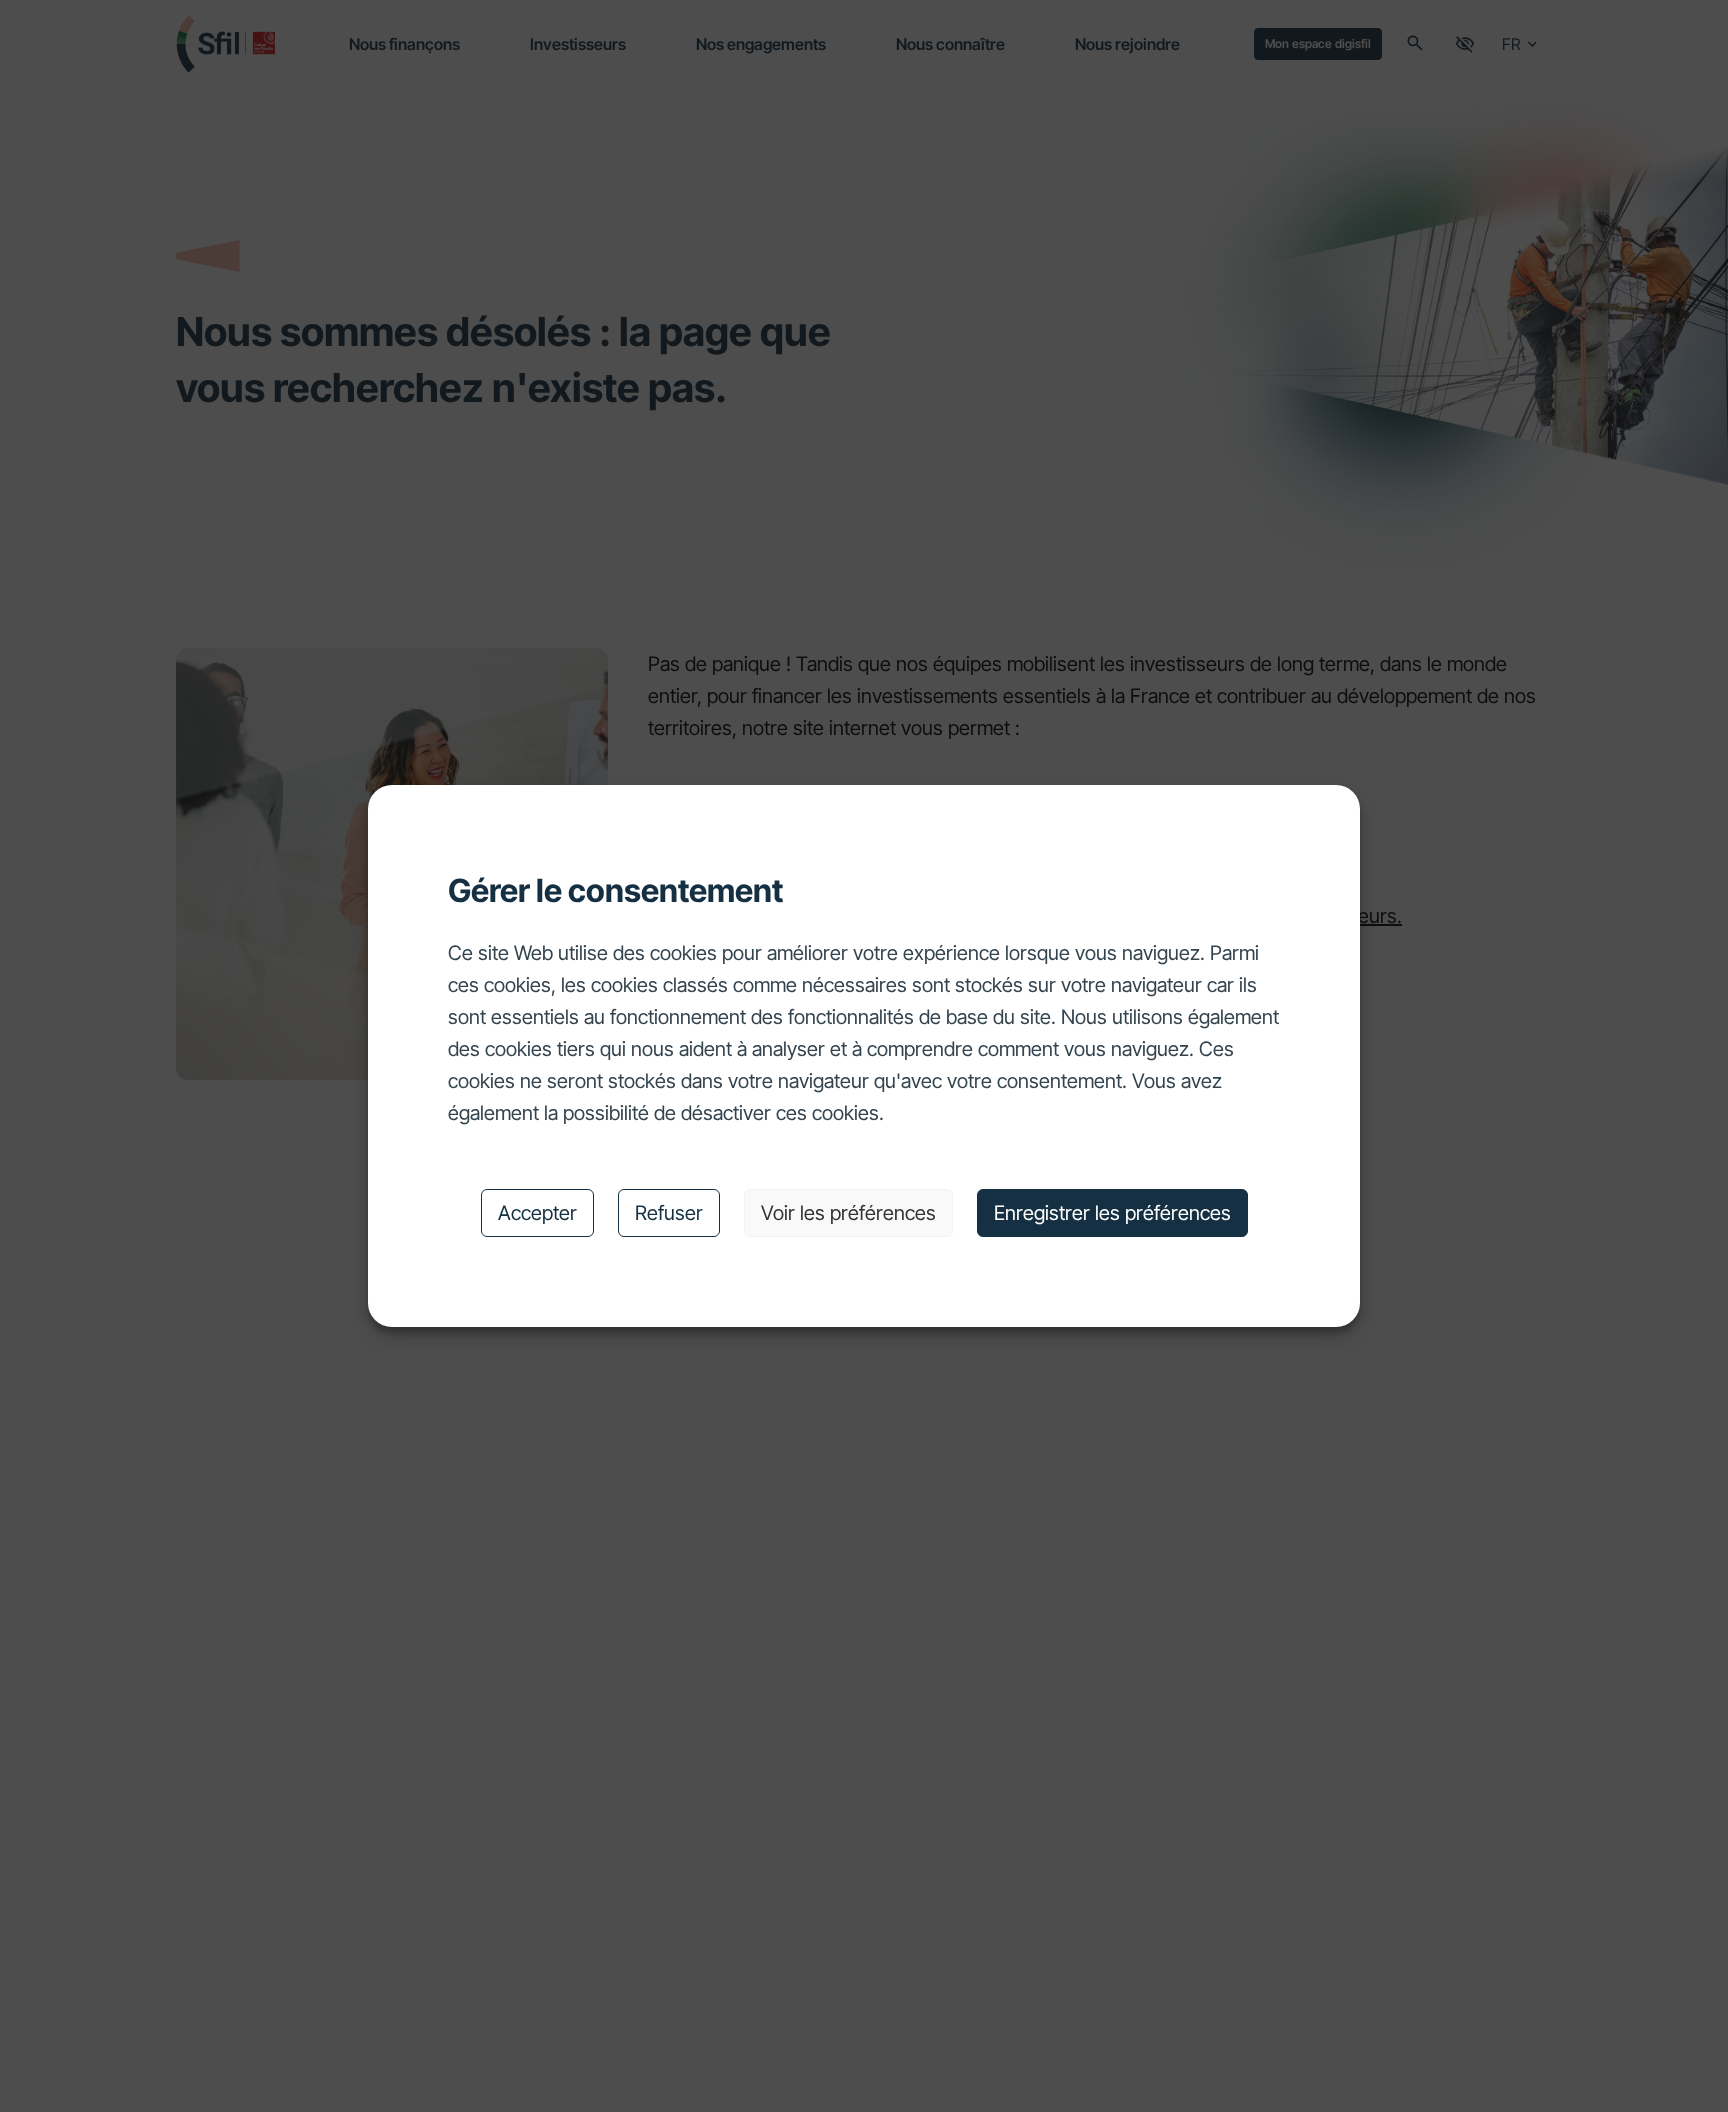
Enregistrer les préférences (1112, 1213)
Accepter (537, 1213)
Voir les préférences (848, 1213)
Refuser (669, 1213)
